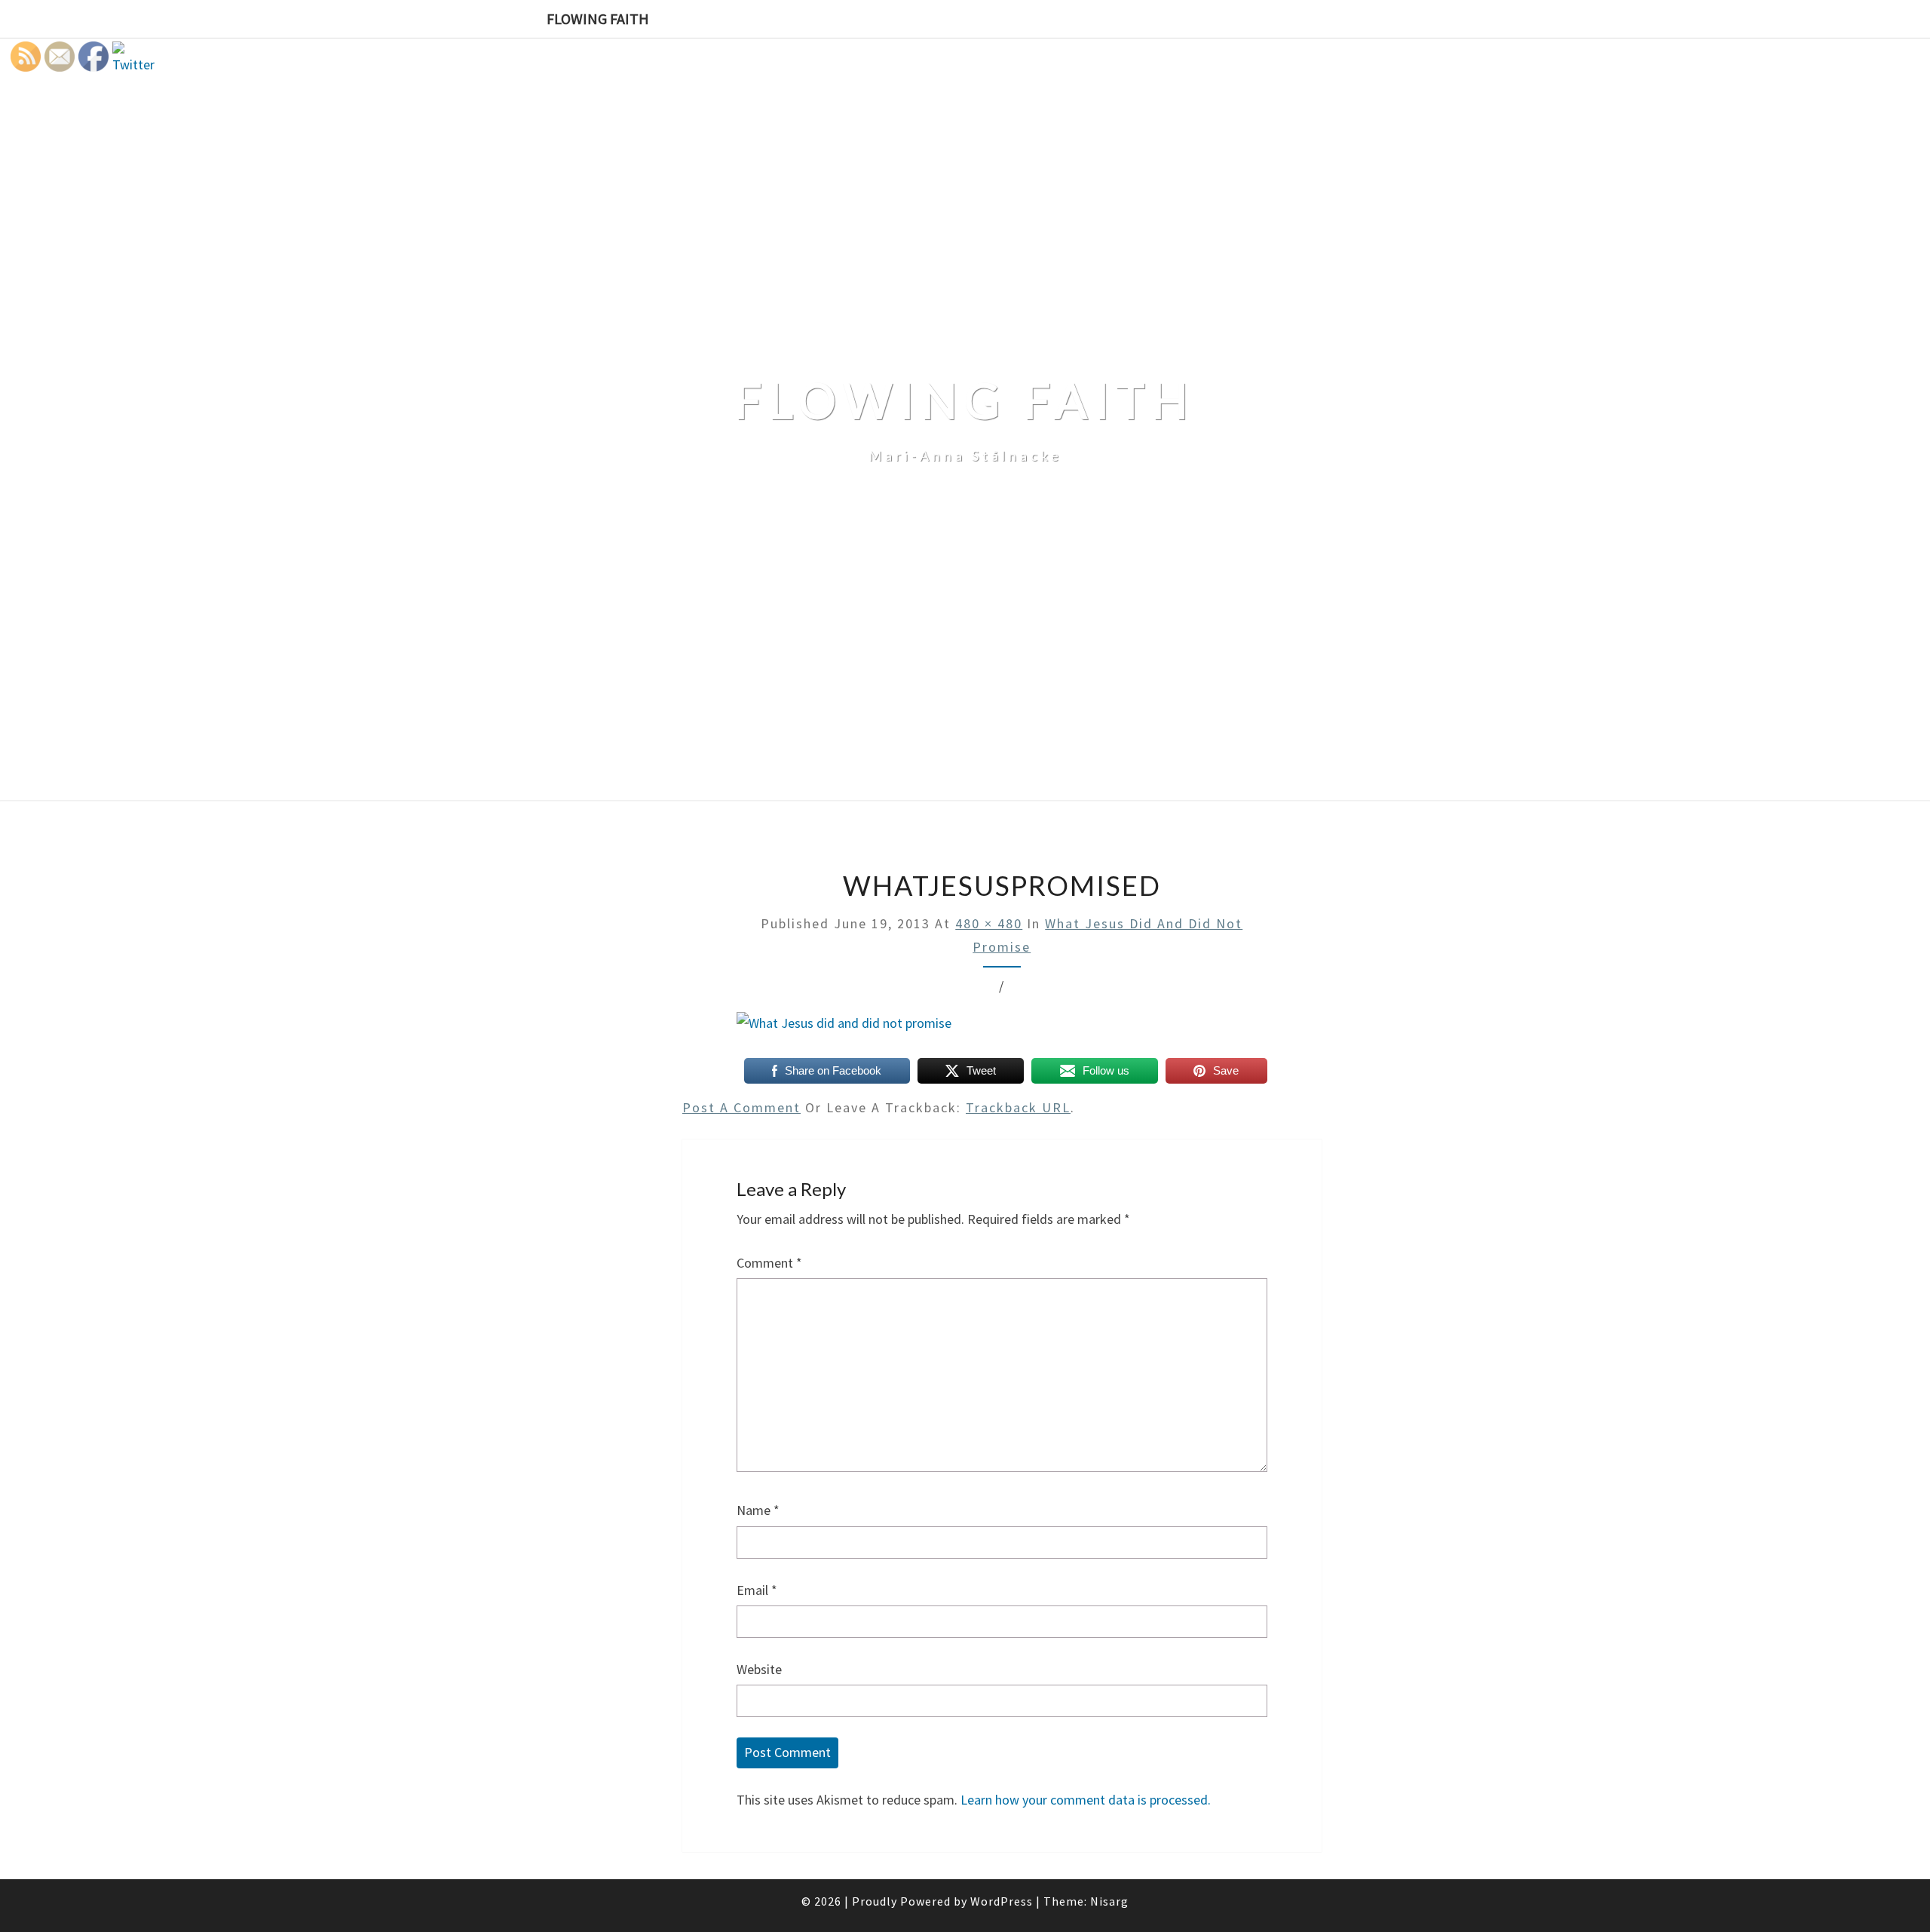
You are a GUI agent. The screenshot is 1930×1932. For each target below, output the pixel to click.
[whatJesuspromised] (844, 1029)
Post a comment (741, 1107)
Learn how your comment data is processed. (1086, 1800)
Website (759, 1669)
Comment (769, 1263)
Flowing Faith (598, 18)
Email (757, 1590)
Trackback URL (1018, 1107)
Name (758, 1510)
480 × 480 (989, 923)
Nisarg (1109, 1901)
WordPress (1002, 1901)
